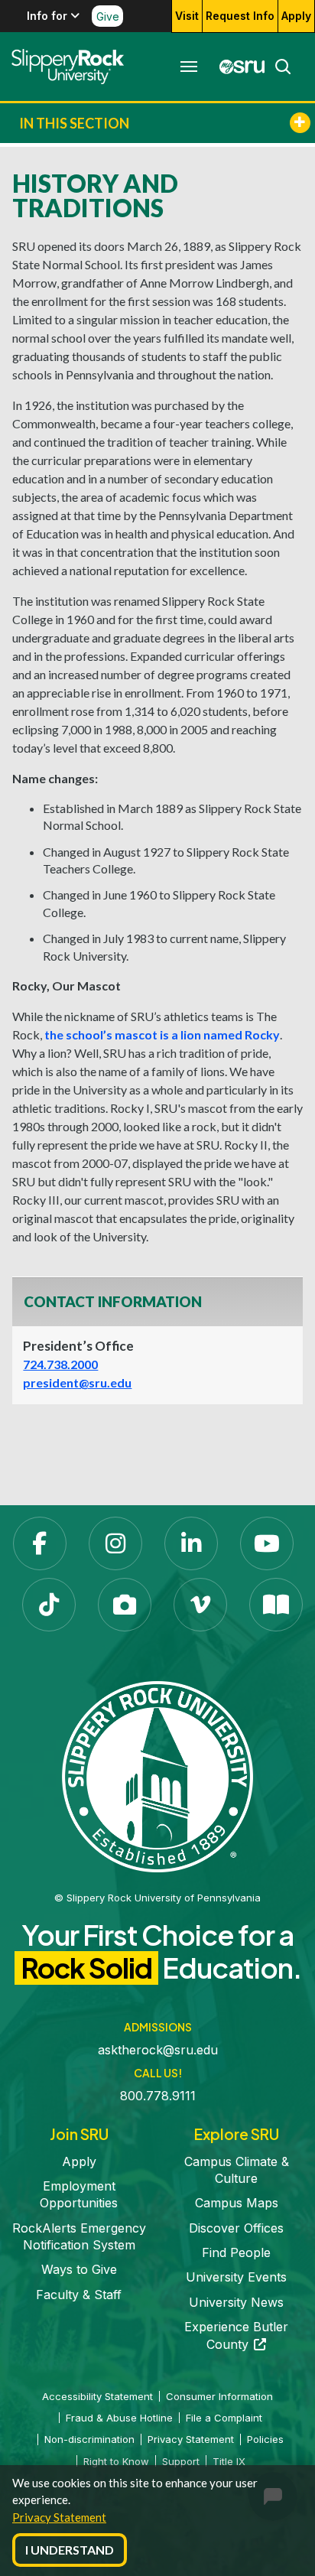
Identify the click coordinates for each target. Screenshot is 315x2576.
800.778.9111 (158, 2096)
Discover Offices (236, 2228)
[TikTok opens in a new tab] (49, 1605)
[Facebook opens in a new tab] (40, 1543)
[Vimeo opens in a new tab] (200, 1605)
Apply (296, 16)
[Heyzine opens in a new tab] (276, 1605)
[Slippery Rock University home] (157, 1775)
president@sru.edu (77, 1382)
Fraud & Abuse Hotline (119, 2418)
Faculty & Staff (79, 2295)
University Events (236, 2277)
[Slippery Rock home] (68, 67)
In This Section (74, 123)
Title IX (229, 2461)
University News (236, 2302)
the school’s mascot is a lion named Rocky (162, 1034)
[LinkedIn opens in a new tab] (191, 1543)
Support (181, 2461)
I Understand (70, 2550)
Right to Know (116, 2461)
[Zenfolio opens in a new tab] (125, 1605)
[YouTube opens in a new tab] (267, 1543)
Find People (236, 2252)
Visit (187, 16)
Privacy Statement (59, 2517)
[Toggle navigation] (189, 67)
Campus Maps (237, 2203)
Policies (265, 2439)
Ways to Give (79, 2269)
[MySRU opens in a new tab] (238, 67)
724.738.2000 (60, 1364)
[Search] (278, 67)
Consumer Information (219, 2396)
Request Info (240, 16)
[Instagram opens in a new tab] (115, 1543)
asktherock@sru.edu (158, 2050)
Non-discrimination (89, 2439)
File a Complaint (224, 2418)
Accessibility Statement (97, 2396)
